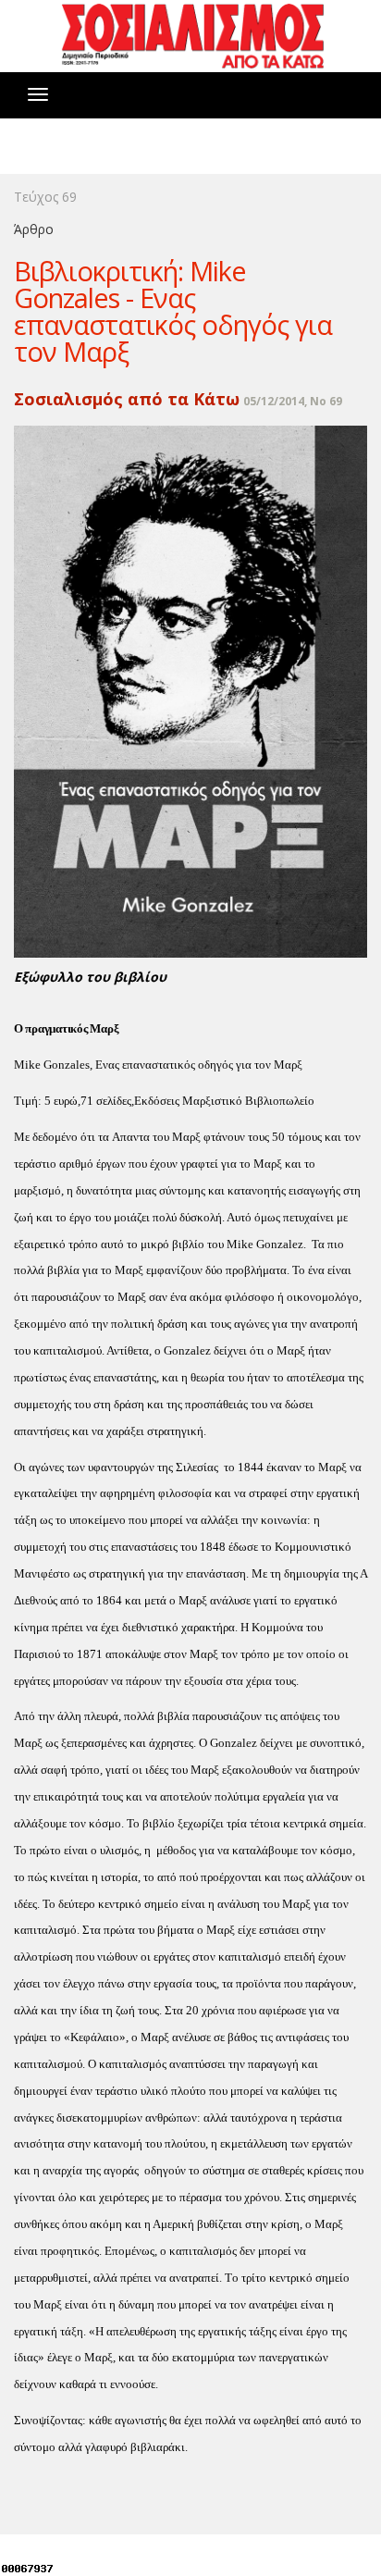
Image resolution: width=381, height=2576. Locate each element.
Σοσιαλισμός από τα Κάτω (127, 399)
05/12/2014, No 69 (293, 401)
